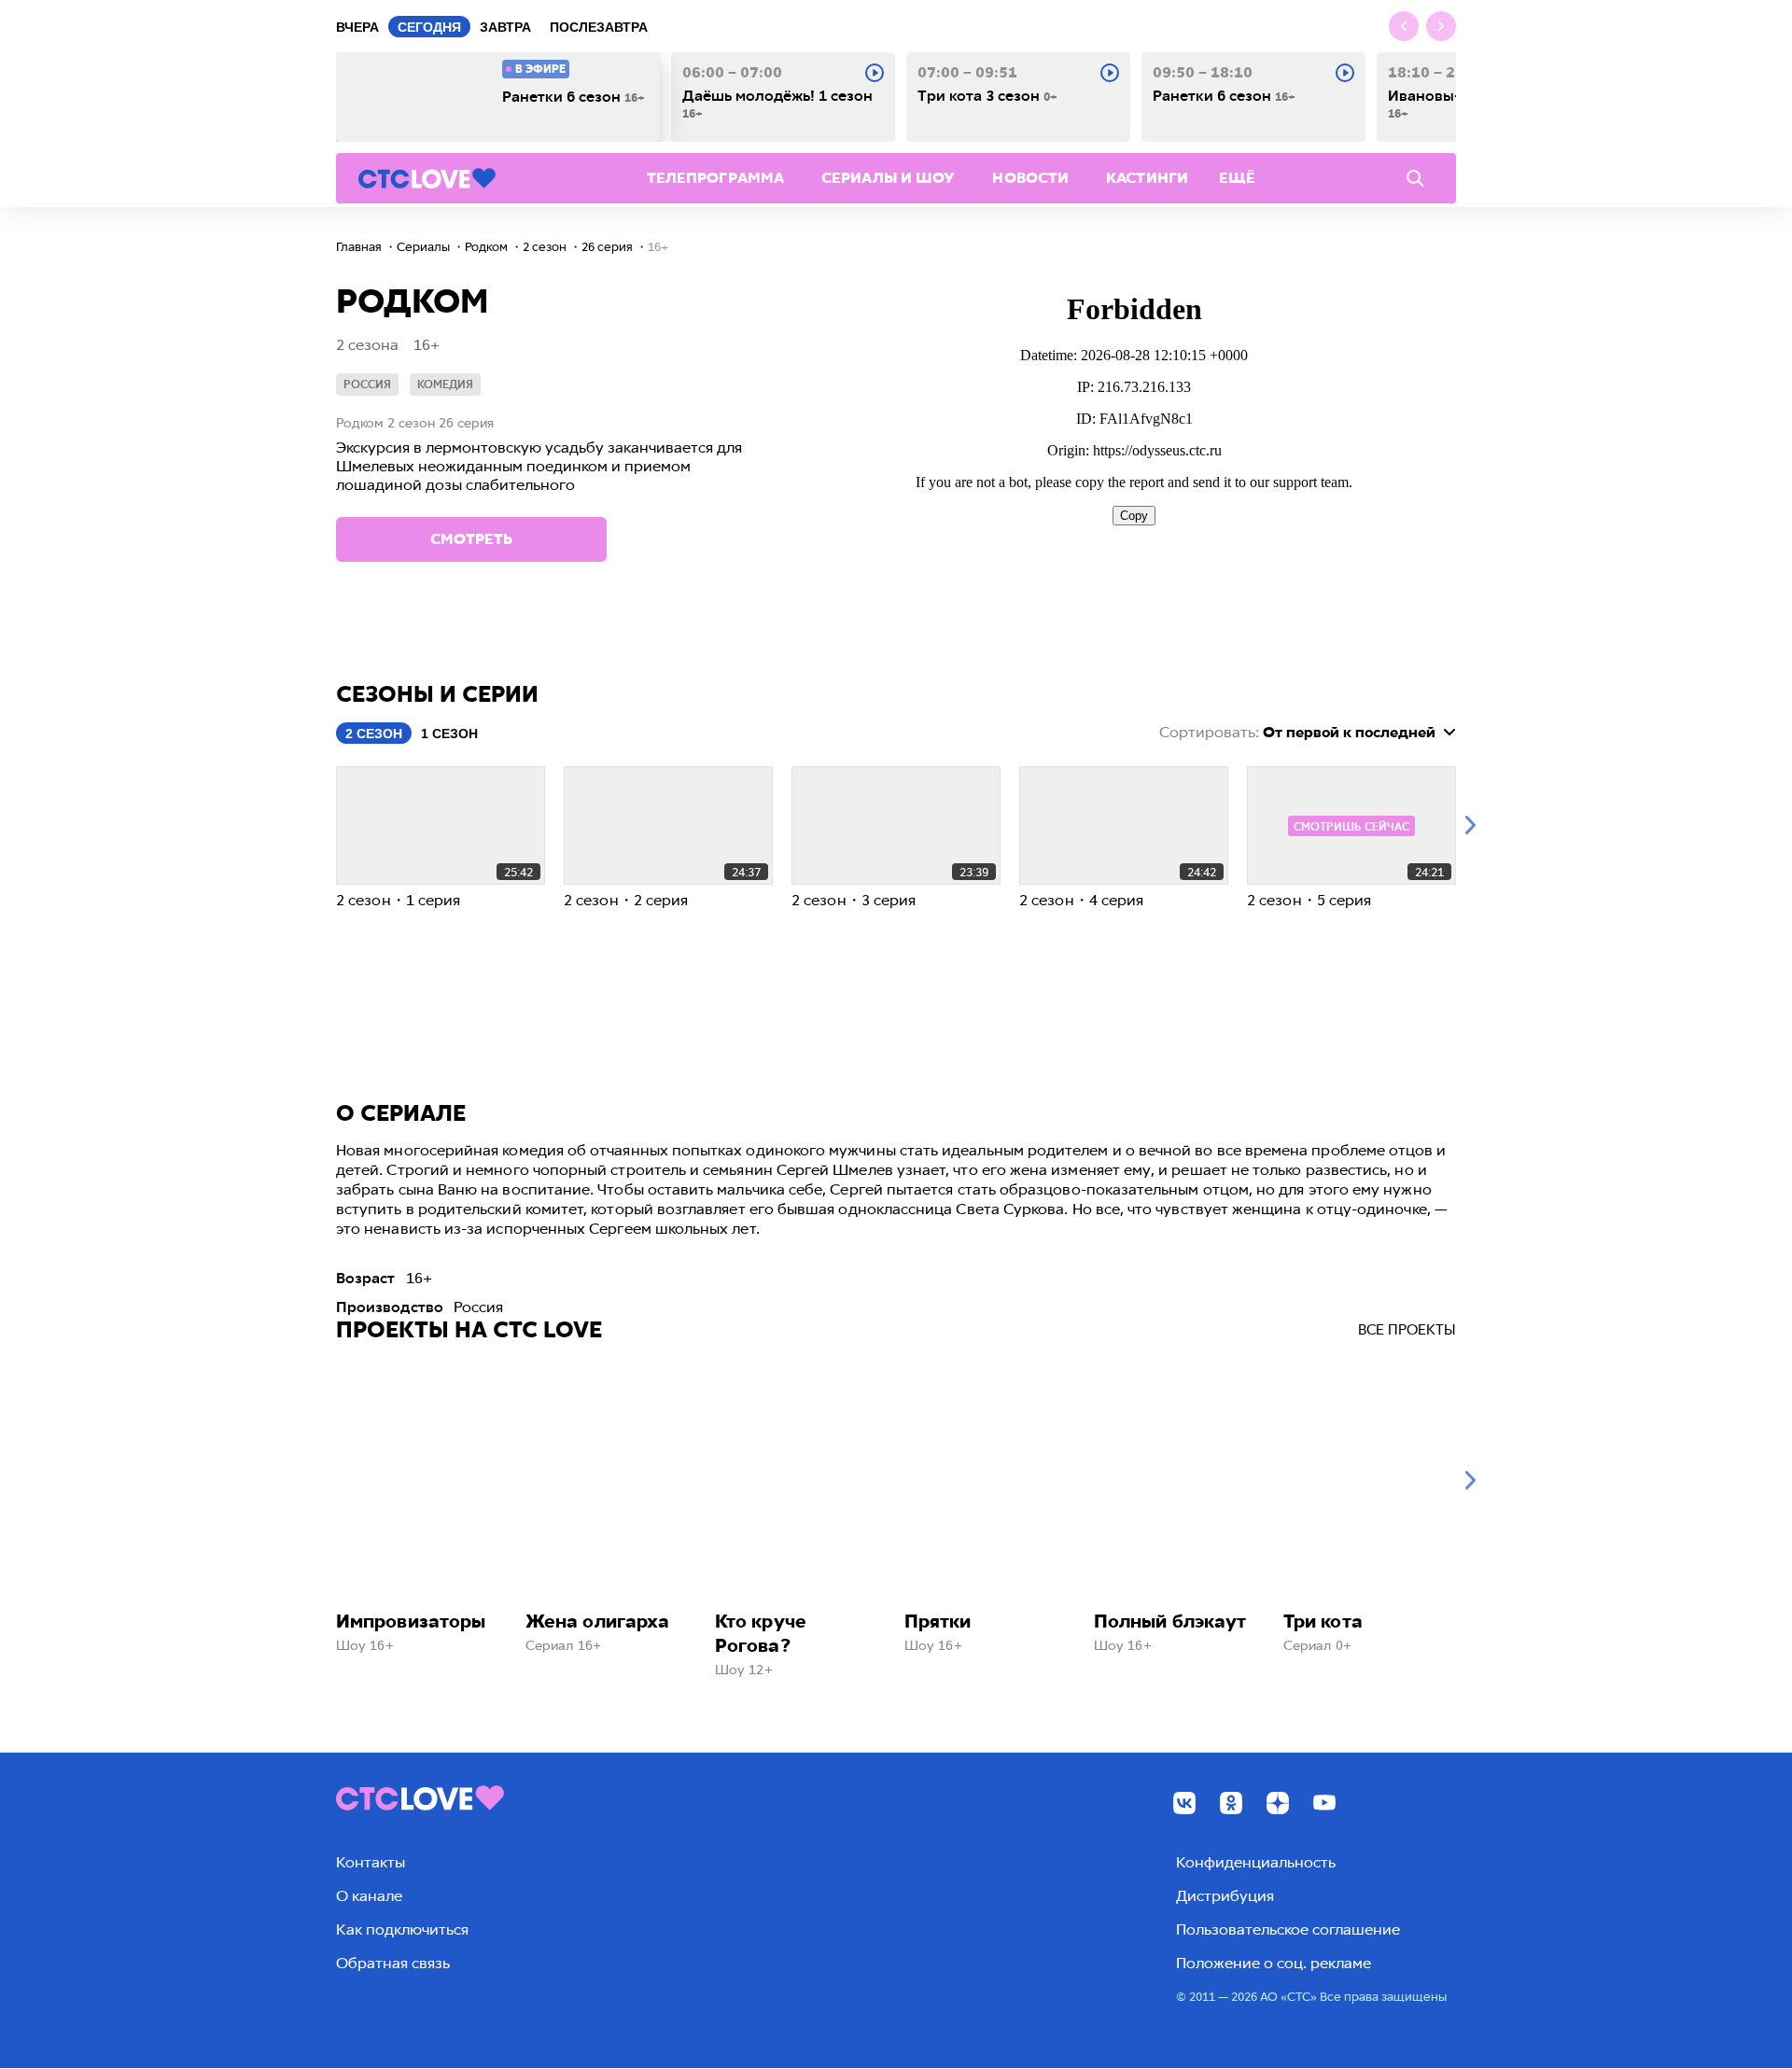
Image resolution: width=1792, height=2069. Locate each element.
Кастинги (1147, 178)
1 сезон (449, 734)
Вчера (357, 27)
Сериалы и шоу (888, 178)
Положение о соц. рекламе (1274, 1963)
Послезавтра (599, 27)
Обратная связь (393, 1963)
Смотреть (471, 539)
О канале (369, 1896)
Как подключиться (402, 1929)
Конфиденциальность (1256, 1862)
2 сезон (374, 734)
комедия (445, 384)
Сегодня (429, 27)
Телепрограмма (715, 178)
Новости (1030, 178)
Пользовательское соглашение (1288, 1929)
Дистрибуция (1225, 1896)
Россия (367, 384)
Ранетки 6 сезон (574, 97)
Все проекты (1407, 1330)
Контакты (371, 1862)
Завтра (505, 27)
